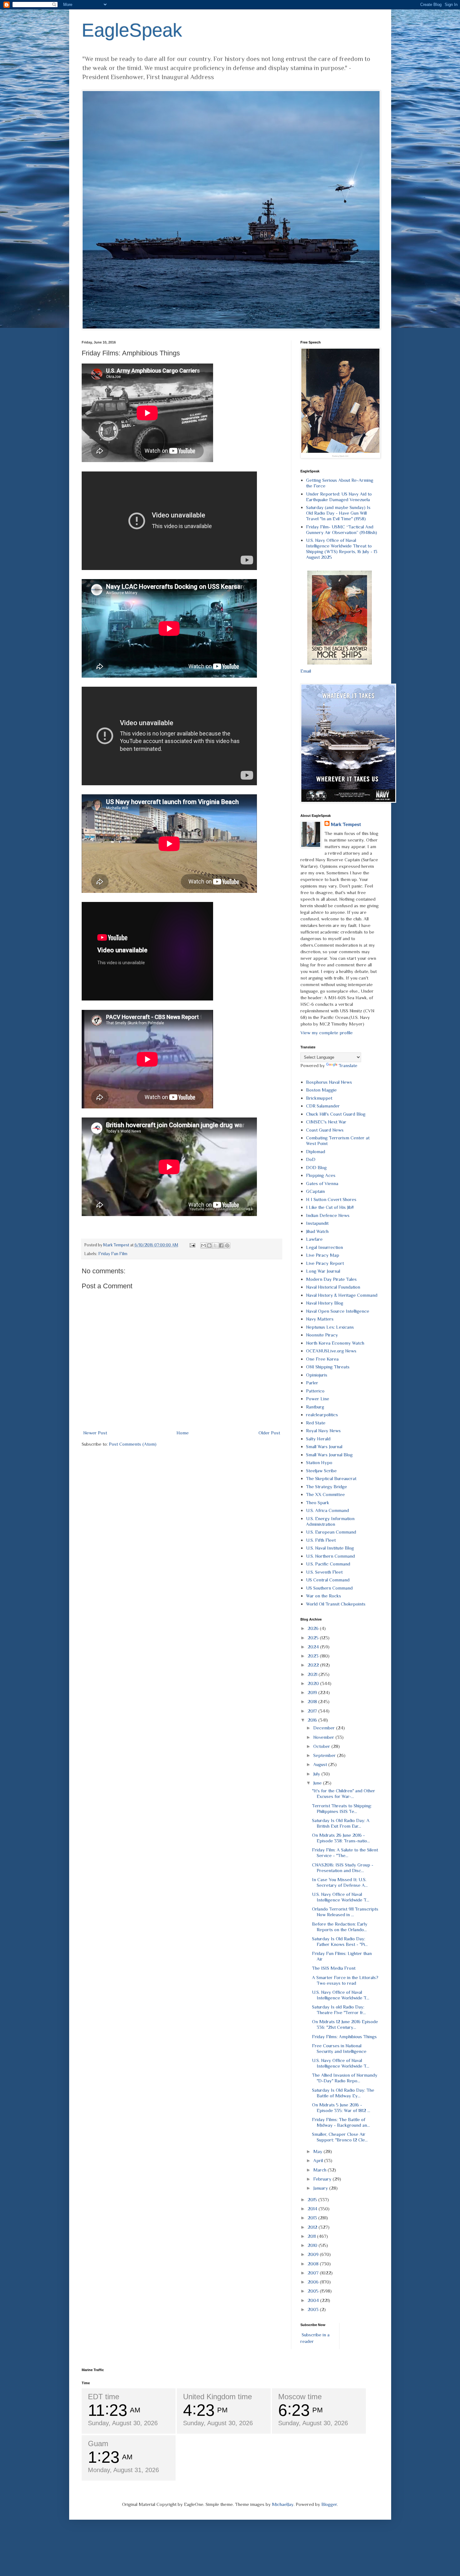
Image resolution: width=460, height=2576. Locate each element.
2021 (313, 1674)
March (320, 2170)
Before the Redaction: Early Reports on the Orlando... (340, 1927)
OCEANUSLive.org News (331, 1351)
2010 (313, 2245)
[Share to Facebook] (221, 1245)
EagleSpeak (132, 30)
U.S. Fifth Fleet (321, 1540)
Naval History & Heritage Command (342, 1295)
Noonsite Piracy (322, 1335)
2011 (312, 2236)
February (323, 2179)
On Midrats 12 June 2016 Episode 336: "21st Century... (345, 2024)
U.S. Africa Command (327, 1510)
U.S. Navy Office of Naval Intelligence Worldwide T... (341, 1897)
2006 (314, 2282)
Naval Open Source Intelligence (338, 1311)
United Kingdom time (217, 2397)
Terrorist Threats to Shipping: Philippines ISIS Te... (342, 1808)
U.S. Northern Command (330, 1556)
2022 (314, 1665)
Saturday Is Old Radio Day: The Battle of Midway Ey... (343, 2093)
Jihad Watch (317, 1231)
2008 (314, 2264)
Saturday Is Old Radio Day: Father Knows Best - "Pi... (340, 1941)
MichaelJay (283, 2504)
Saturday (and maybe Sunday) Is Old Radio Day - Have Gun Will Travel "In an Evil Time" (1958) (338, 513)
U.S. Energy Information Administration (330, 1521)
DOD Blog (316, 1167)
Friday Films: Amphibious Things (344, 2036)
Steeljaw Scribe (321, 1471)
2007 (314, 2273)
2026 (314, 1628)
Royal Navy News (323, 1431)
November (324, 1737)
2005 (314, 2291)
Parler (312, 1383)
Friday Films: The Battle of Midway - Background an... (341, 2122)
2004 (314, 2300)
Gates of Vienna (322, 1183)
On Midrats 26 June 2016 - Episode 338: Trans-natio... (341, 1838)
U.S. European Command (331, 1532)
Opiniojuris (317, 1375)
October (322, 1746)
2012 (313, 2227)
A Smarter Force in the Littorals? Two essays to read (345, 1980)
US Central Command (328, 1580)
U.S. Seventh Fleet (324, 1572)
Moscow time (300, 2397)
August (321, 1764)
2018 (313, 1701)
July (317, 1774)
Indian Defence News (328, 1215)
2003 (314, 2309)
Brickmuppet (319, 1098)
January (321, 2188)
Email (306, 671)
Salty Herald (318, 1439)
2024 (314, 1647)
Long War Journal (323, 1271)
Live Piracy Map (323, 1255)
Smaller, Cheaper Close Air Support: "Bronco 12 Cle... (340, 2137)
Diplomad (316, 1151)
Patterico (315, 1391)
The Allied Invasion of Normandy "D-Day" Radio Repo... (345, 2078)
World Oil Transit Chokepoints (336, 1604)
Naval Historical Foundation (333, 1287)
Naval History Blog (325, 1303)
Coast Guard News (325, 1130)
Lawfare (314, 1239)
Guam (98, 2444)
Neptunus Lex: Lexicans (330, 1327)
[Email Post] (192, 1245)
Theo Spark (318, 1502)
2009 (314, 2254)
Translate (348, 1065)
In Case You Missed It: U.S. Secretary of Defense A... (340, 1882)
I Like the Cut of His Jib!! (330, 1207)
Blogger (329, 2504)
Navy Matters (320, 1319)
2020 (314, 1683)
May (318, 2151)
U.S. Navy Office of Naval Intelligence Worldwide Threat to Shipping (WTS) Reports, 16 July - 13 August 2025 (342, 549)
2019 (313, 1692)
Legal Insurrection (325, 1247)
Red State (316, 1423)
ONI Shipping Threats (328, 1367)
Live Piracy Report (325, 1263)
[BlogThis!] (209, 1245)
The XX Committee (325, 1494)
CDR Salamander (323, 1106)
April (319, 2160)
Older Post (269, 1433)
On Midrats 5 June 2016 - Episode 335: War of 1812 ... (341, 2108)
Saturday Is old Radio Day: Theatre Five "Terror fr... (339, 2010)
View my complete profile (327, 1033)
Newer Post (95, 1433)
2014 (313, 2209)
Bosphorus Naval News (329, 1082)
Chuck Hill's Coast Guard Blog (336, 1114)
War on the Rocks (324, 1596)
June (318, 1783)
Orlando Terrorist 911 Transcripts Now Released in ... (345, 1912)
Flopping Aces (321, 1175)
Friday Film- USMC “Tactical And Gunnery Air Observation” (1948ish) (342, 529)
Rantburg (315, 1407)
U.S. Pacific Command (328, 1564)
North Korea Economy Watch (335, 1343)
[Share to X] (215, 1245)
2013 (313, 2218)
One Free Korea (322, 1359)
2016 (313, 1720)
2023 (314, 1656)
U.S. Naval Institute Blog (330, 1548)
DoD (311, 1159)
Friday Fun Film (113, 1254)
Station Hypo (319, 1462)
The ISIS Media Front (334, 1968)
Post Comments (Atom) (133, 1444)
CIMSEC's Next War (326, 1122)
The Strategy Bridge (327, 1487)
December (325, 1728)
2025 (314, 1638)
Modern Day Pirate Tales (331, 1279)
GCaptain (315, 1191)
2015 (313, 2199)
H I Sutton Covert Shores (331, 1199)
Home (183, 1433)
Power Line (318, 1399)
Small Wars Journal (324, 1446)
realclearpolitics (322, 1415)
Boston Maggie (321, 1090)
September (325, 1755)
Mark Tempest (346, 824)
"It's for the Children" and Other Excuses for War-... (344, 1793)
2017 (313, 1711)
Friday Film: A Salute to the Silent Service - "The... (345, 1853)
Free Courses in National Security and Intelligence (339, 2048)
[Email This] (203, 1245)
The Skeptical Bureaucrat (331, 1478)
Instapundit (317, 1223)
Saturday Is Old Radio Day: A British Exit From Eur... (341, 1823)
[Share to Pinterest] (227, 1245)
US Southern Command (329, 1588)
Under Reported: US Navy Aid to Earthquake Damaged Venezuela (339, 497)
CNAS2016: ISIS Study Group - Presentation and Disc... (343, 1868)
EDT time (104, 2397)
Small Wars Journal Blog (329, 1455)
